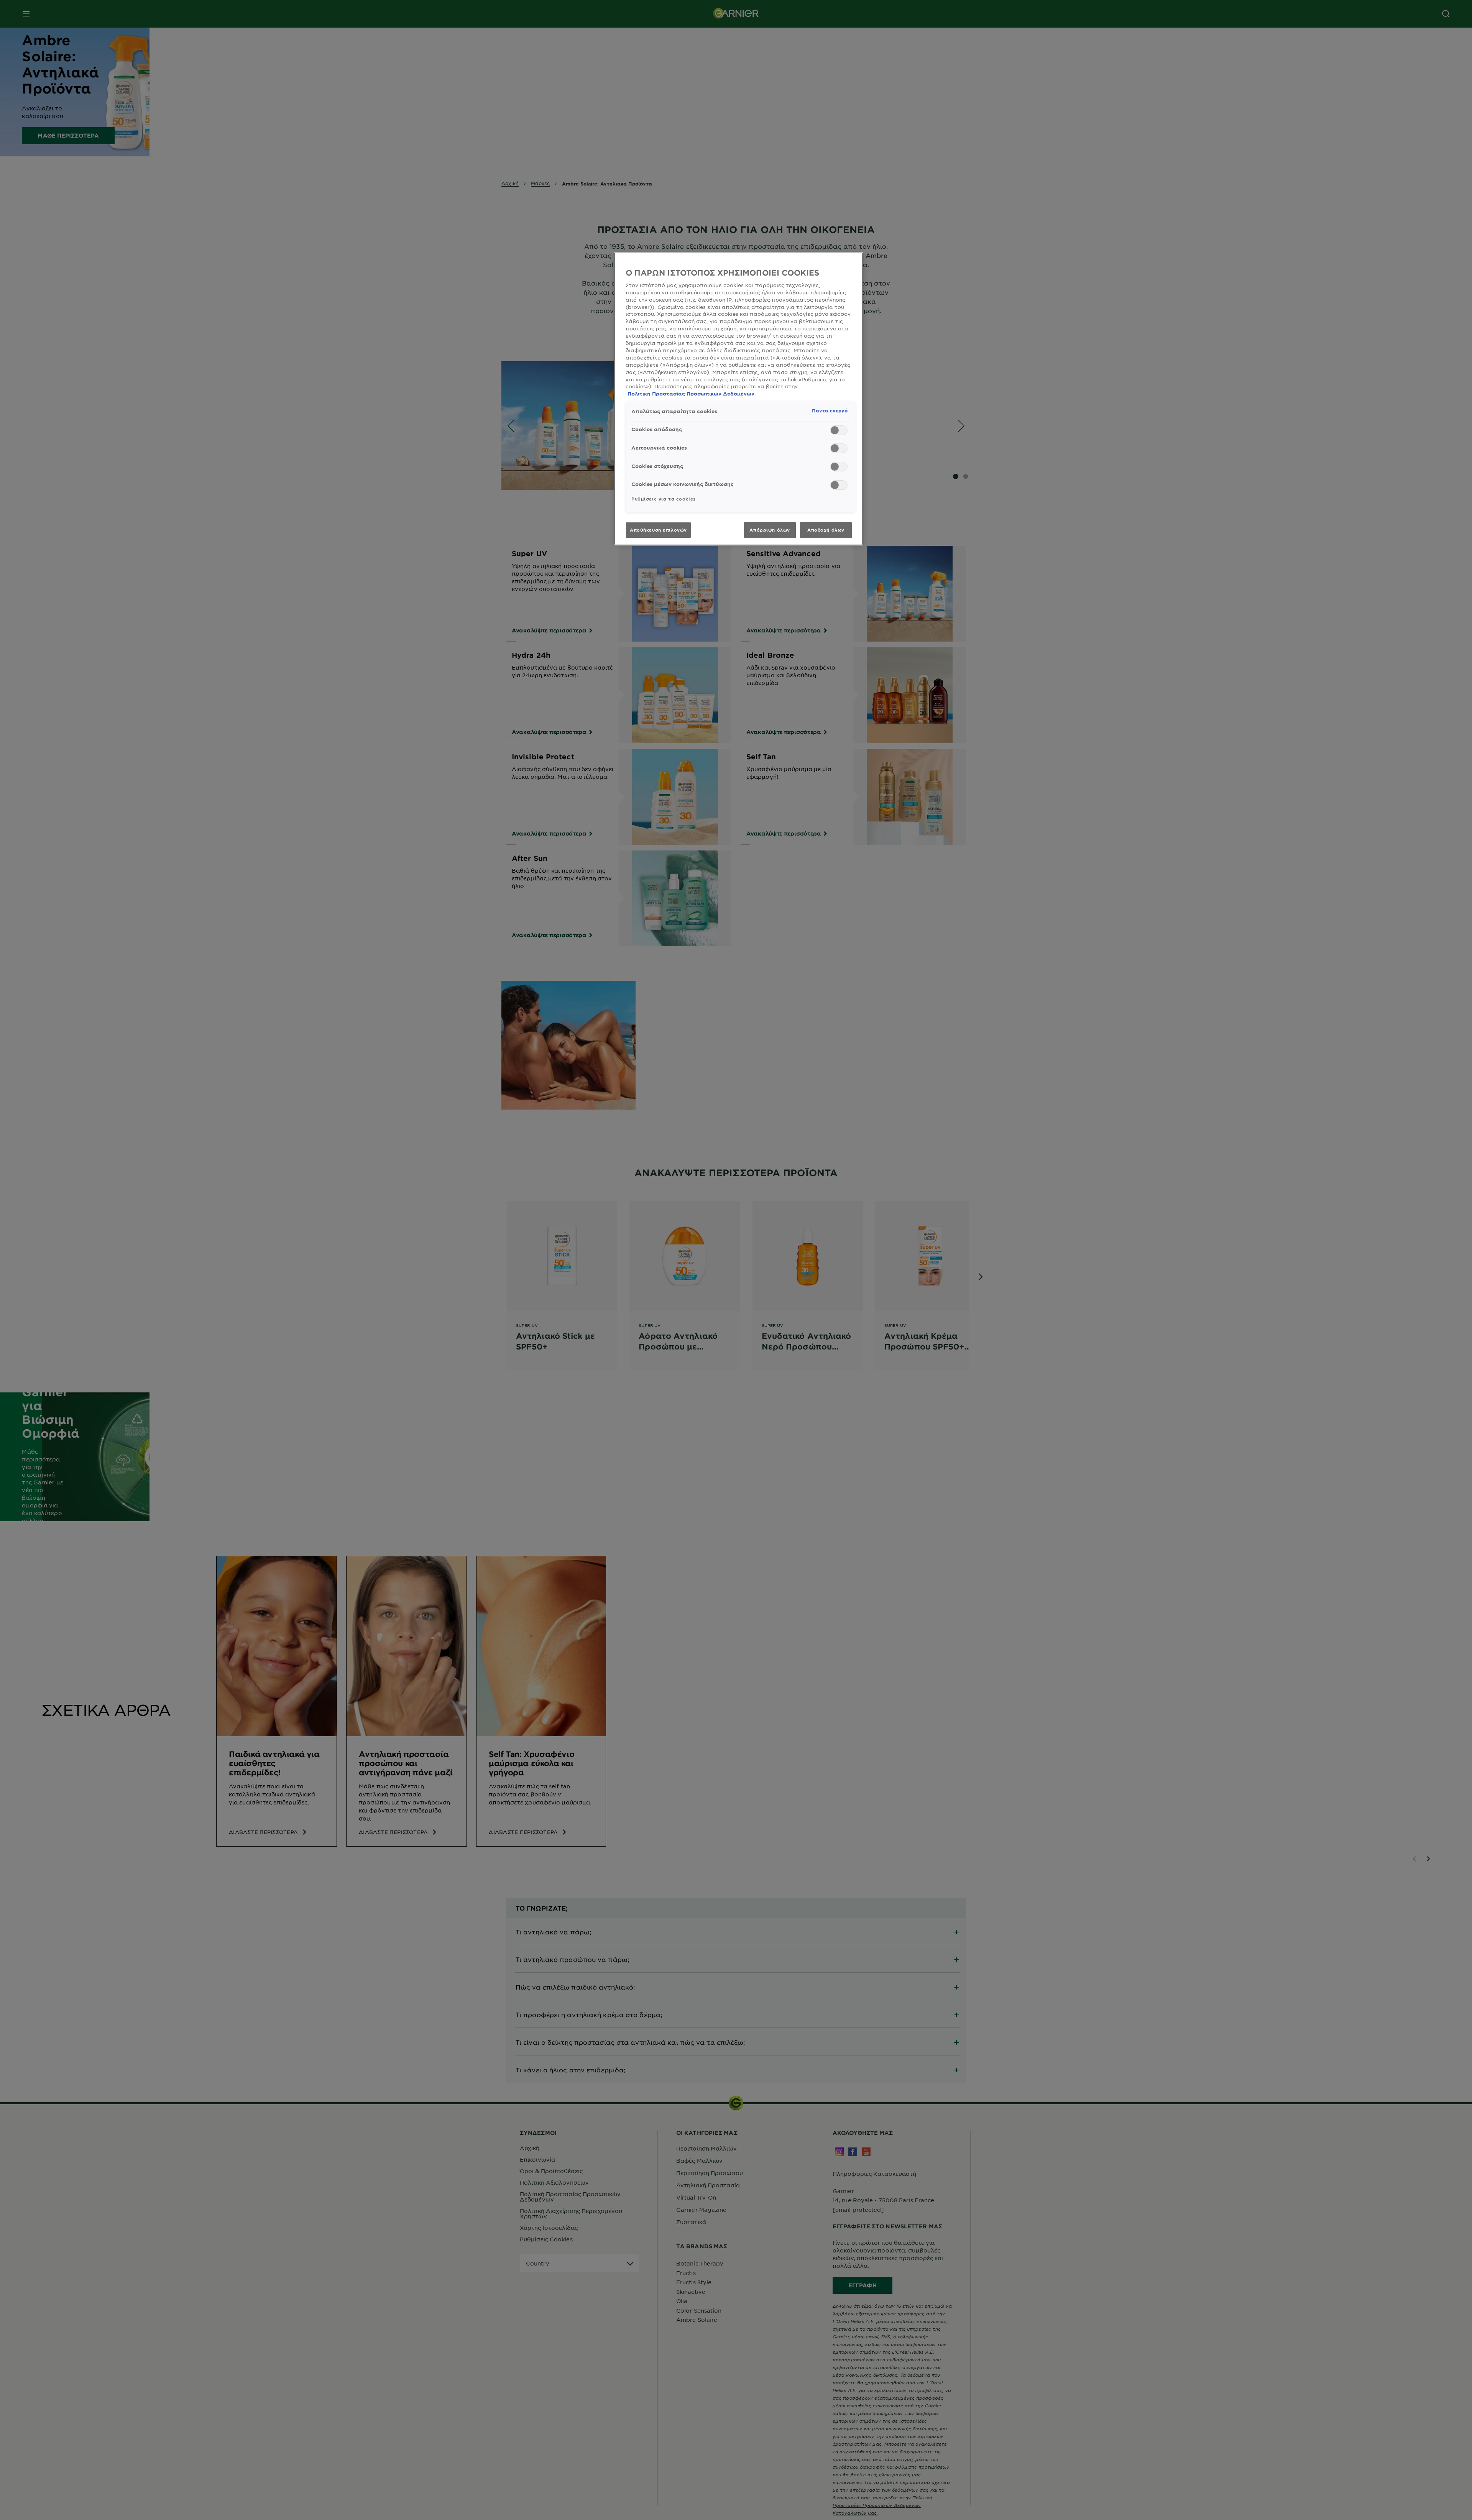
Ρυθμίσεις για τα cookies (664, 499)
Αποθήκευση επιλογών (658, 530)
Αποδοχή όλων (826, 530)
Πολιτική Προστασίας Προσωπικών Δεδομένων (691, 394)
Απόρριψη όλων (770, 530)
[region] (739, 399)
